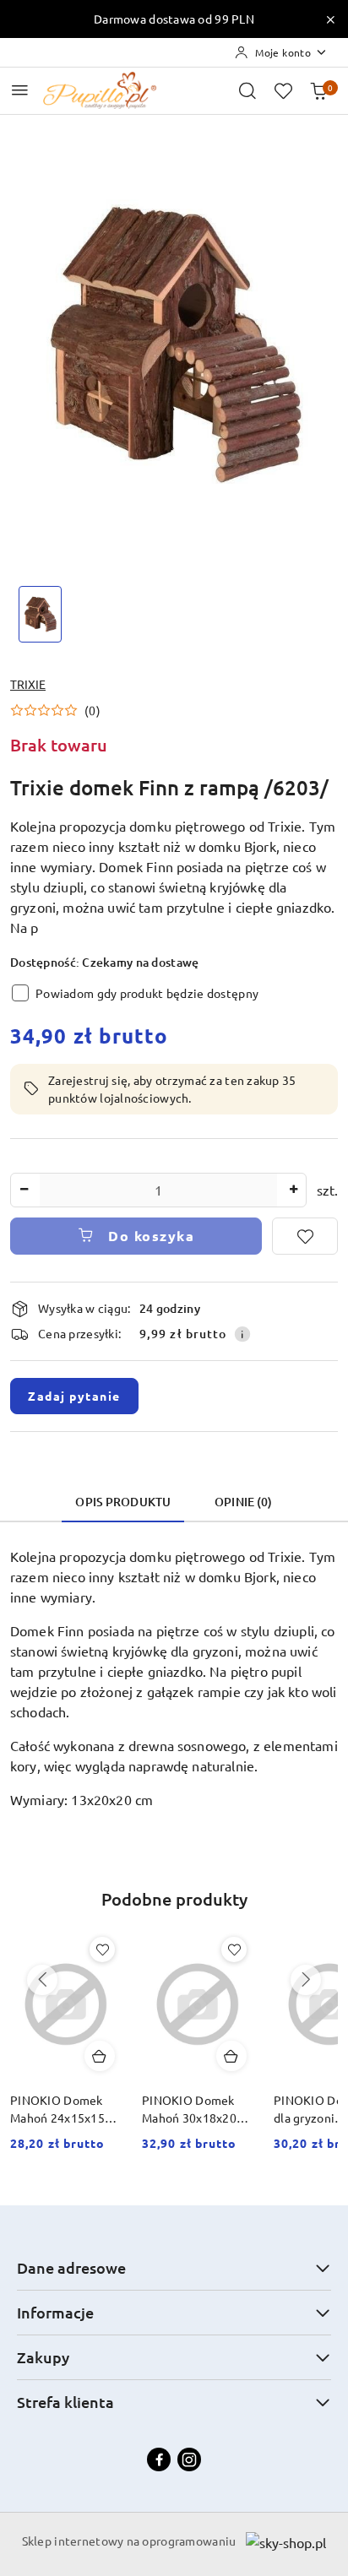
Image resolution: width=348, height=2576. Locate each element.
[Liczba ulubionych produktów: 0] (283, 90)
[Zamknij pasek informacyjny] (330, 19)
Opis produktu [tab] (123, 1502)
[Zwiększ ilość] (293, 1190)
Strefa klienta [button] (65, 2402)
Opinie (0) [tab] (243, 1502)
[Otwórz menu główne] (20, 90)
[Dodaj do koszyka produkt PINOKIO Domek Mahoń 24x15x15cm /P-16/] (100, 2056)
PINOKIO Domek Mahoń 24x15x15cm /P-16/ (65, 2109)
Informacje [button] (55, 2312)
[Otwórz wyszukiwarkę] (247, 90)
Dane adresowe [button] (71, 2267)
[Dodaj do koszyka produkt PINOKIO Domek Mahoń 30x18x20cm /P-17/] (231, 2056)
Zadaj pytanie (74, 1396)
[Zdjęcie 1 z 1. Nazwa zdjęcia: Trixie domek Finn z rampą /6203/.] (40, 614)
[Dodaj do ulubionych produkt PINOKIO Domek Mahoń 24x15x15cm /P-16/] (102, 1950)
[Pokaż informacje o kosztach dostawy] (242, 1334)
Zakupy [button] (43, 2357)
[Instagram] (189, 2459)
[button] (55, 710)
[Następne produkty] (306, 1980)
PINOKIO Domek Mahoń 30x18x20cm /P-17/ (197, 2109)
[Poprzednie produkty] (42, 1980)
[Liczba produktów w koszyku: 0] (318, 90)
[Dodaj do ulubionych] (305, 1236)
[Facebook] (159, 2459)
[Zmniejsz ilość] (24, 1190)
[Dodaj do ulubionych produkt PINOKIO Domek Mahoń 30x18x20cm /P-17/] (234, 1950)
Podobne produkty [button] (174, 1899)
